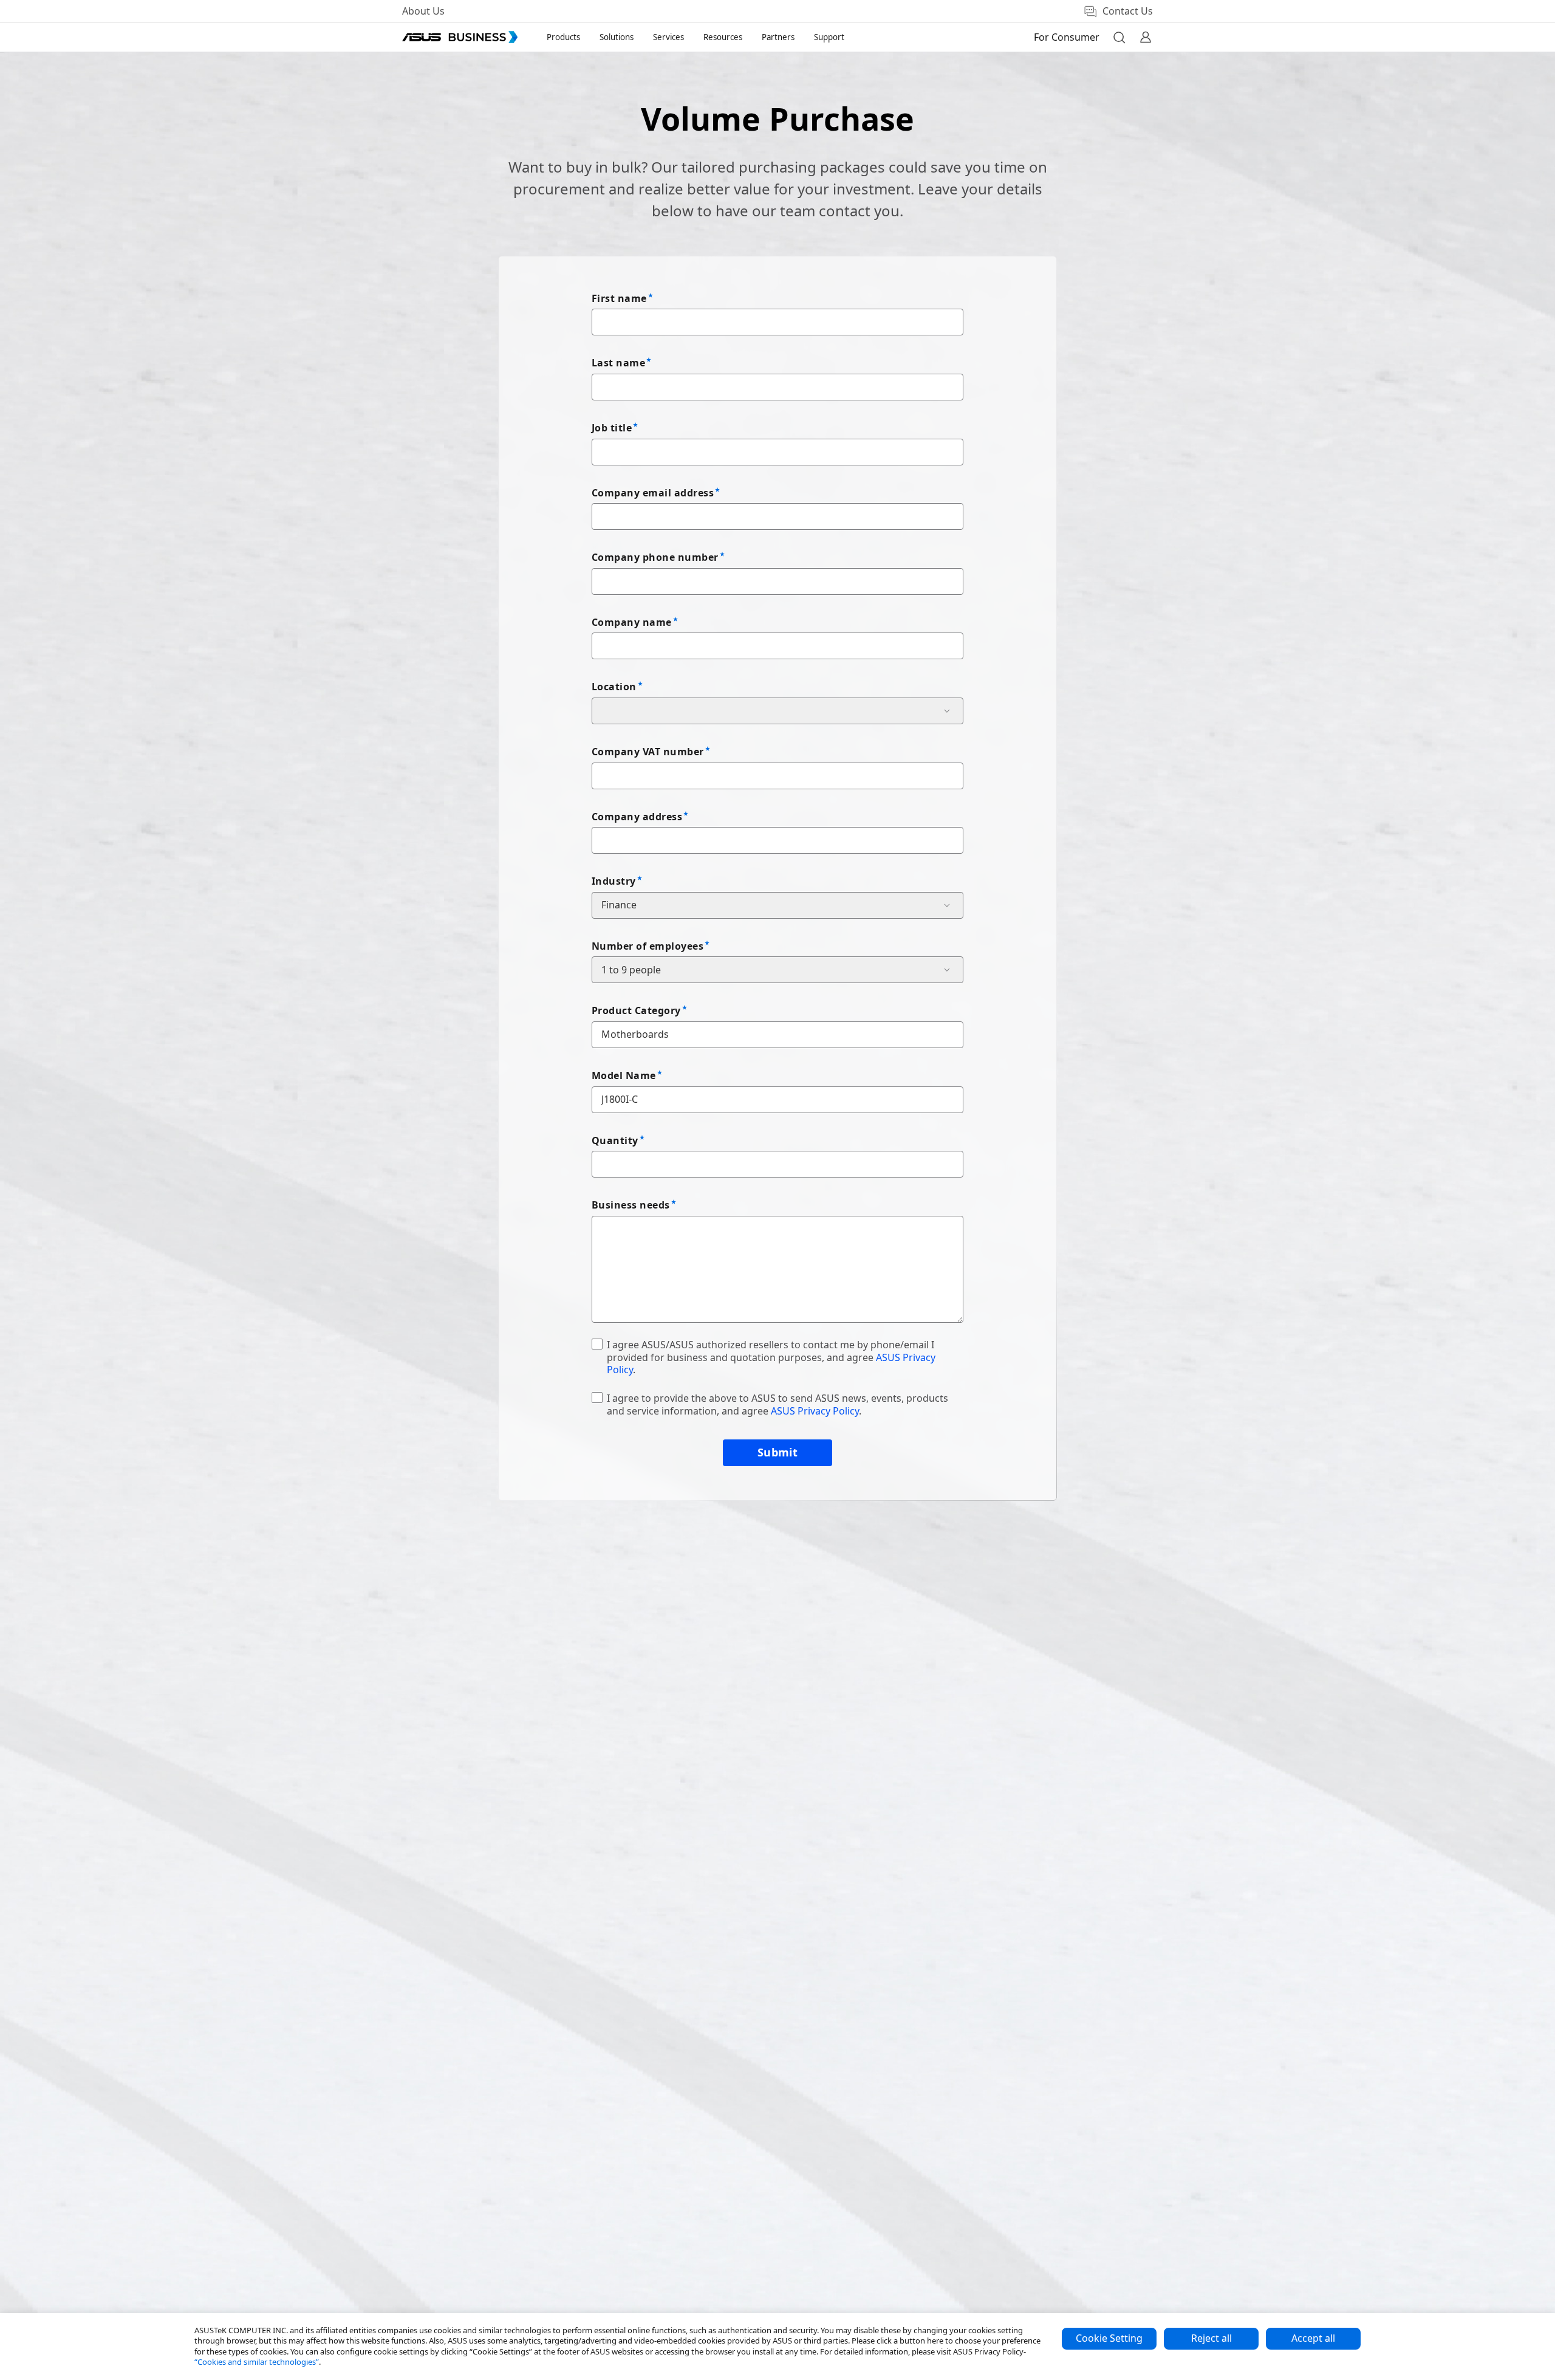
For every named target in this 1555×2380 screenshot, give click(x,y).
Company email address (653, 493)
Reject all (1212, 2338)
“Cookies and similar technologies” (257, 2362)
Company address (637, 817)
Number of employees (648, 946)
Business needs (631, 1205)
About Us (423, 11)
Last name (618, 363)
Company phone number (655, 557)
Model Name (624, 1075)
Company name (632, 622)
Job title (612, 428)
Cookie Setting (1109, 2338)
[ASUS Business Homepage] (460, 37)
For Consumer (1067, 37)
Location (614, 687)
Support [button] (829, 37)
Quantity (615, 1140)
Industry (614, 881)
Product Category (636, 1010)
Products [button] (563, 37)
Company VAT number (648, 752)
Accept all (1313, 2338)
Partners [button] (778, 37)
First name (619, 298)
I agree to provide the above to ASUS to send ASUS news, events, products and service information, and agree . (777, 1404)
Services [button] (668, 37)
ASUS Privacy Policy (815, 1411)
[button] (1119, 37)
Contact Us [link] (1128, 11)
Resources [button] (723, 37)
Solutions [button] (617, 37)
